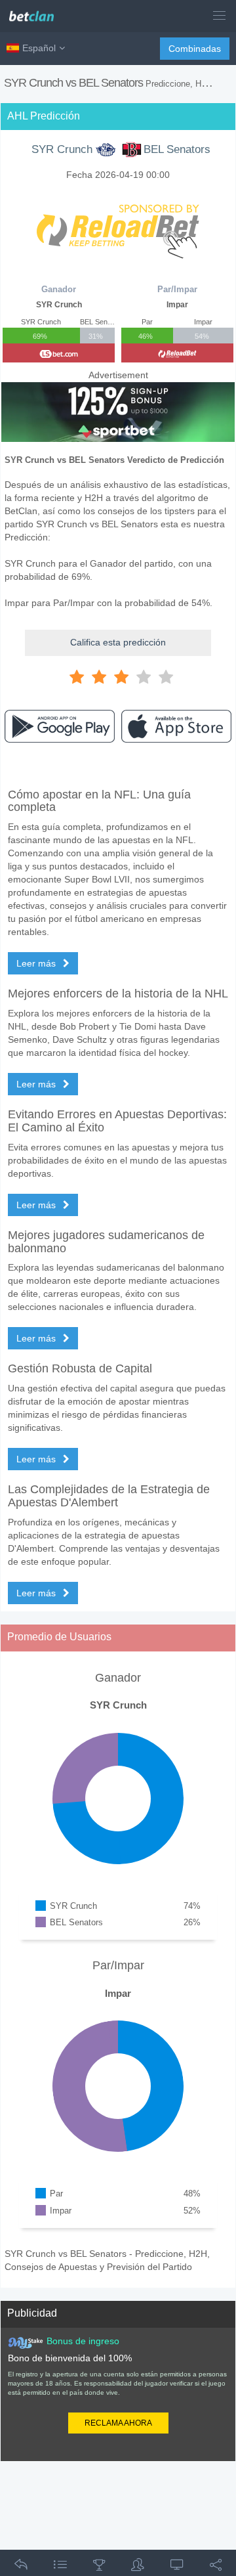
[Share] (216, 2567)
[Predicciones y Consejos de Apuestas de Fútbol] (36, 11)
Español (39, 48)
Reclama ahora (118, 2423)
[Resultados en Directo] (177, 2567)
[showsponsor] (118, 225)
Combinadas (195, 49)
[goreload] (177, 353)
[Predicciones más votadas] (138, 2567)
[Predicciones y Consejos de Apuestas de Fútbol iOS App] (176, 726)
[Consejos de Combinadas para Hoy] (99, 2567)
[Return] (21, 2567)
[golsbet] (59, 353)
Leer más (37, 963)
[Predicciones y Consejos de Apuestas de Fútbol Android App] (60, 726)
